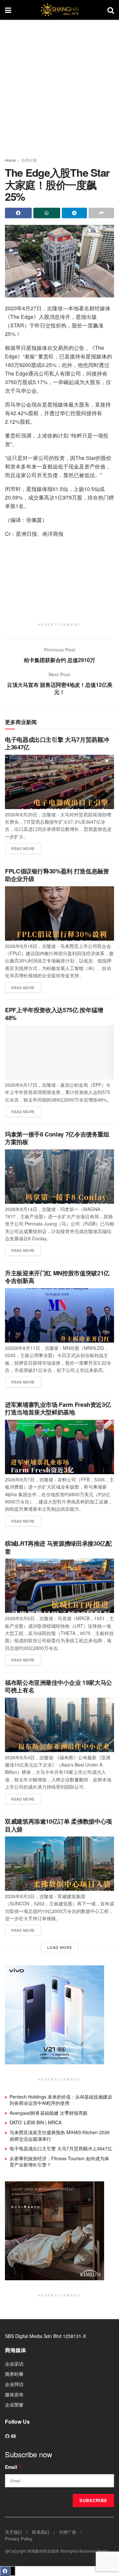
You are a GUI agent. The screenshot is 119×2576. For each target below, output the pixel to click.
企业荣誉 (14, 2405)
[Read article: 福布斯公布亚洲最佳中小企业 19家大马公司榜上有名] (59, 1725)
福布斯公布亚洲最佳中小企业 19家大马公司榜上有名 (59, 1686)
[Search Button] (111, 10)
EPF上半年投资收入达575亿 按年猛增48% (54, 1014)
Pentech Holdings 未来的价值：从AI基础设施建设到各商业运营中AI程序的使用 (61, 2100)
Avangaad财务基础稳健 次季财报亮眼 (49, 2113)
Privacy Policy (19, 2539)
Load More (60, 1947)
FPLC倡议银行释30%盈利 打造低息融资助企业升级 (57, 875)
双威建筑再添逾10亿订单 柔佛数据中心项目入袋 (59, 1825)
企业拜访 (14, 2384)
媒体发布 (14, 2394)
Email (13, 2467)
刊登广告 (68, 2532)
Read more (26, 847)
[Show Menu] (8, 10)
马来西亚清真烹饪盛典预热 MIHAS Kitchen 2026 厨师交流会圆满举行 (60, 2136)
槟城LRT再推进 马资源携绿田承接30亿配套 (58, 1547)
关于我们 (14, 2532)
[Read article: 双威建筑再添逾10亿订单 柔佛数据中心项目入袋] (59, 1864)
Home (10, 160)
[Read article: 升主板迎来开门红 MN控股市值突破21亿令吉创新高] (59, 1315)
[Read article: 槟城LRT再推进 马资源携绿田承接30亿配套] (59, 1586)
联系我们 (41, 2532)
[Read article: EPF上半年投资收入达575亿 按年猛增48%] (59, 1052)
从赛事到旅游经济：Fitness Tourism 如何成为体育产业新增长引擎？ (59, 2162)
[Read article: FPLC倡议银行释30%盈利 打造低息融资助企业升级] (59, 913)
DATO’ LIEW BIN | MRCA (36, 2122)
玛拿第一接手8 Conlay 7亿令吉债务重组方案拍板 (57, 1138)
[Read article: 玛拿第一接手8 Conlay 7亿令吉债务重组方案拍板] (59, 1177)
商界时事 (29, 160)
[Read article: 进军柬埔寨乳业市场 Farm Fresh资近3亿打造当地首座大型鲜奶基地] (59, 1447)
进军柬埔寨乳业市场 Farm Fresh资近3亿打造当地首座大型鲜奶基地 (58, 1408)
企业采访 (14, 2364)
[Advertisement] (59, 86)
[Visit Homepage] (59, 10)
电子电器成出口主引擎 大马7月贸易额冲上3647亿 (57, 743)
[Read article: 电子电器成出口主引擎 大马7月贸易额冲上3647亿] (59, 782)
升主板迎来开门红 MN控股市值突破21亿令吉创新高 (57, 1277)
